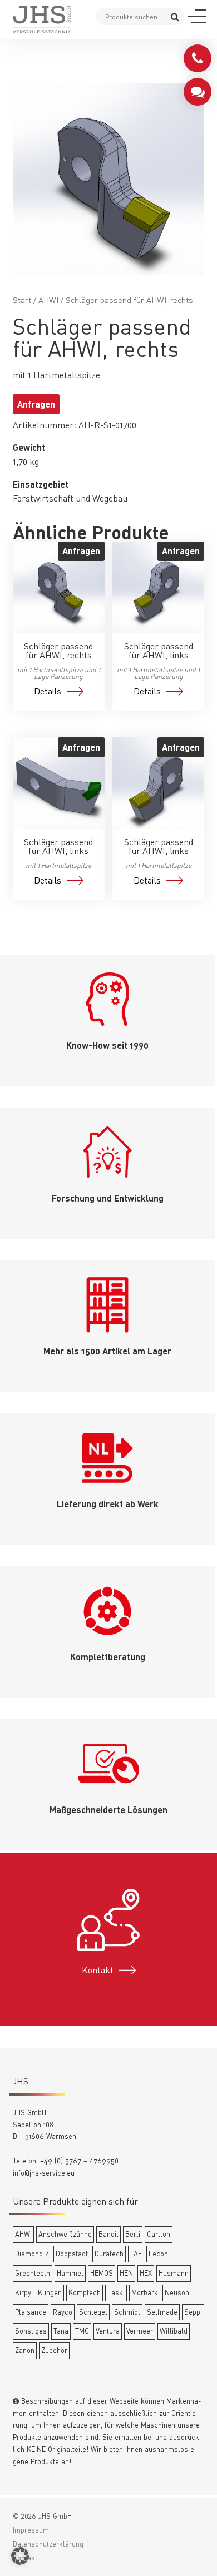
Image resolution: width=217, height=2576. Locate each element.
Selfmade (162, 2312)
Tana (61, 2331)
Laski (116, 2292)
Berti (133, 2234)
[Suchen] (175, 16)
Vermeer (140, 2331)
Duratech (109, 2254)
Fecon (158, 2254)
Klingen (50, 2292)
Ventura (108, 2331)
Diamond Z (32, 2254)
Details (48, 691)
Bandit (108, 2234)
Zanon (25, 2350)
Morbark (145, 2292)
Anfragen (36, 404)
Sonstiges (31, 2331)
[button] (20, 2556)
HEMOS (102, 2273)
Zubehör (54, 2350)
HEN (126, 2273)
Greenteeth (33, 2273)
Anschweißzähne (65, 2234)
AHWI (48, 300)
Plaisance (31, 2312)
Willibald (174, 2331)
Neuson (177, 2292)
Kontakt (98, 1970)
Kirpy (23, 2292)
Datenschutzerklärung (48, 2544)
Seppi (193, 2312)
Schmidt (127, 2312)
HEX (146, 2273)
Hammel (70, 2273)
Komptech (85, 2292)
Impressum (31, 2530)
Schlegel (93, 2312)
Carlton (159, 2234)
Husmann (174, 2273)
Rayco (63, 2312)
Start (22, 300)
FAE (136, 2254)
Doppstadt (72, 2254)
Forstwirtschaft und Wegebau (70, 498)
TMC (82, 2331)
